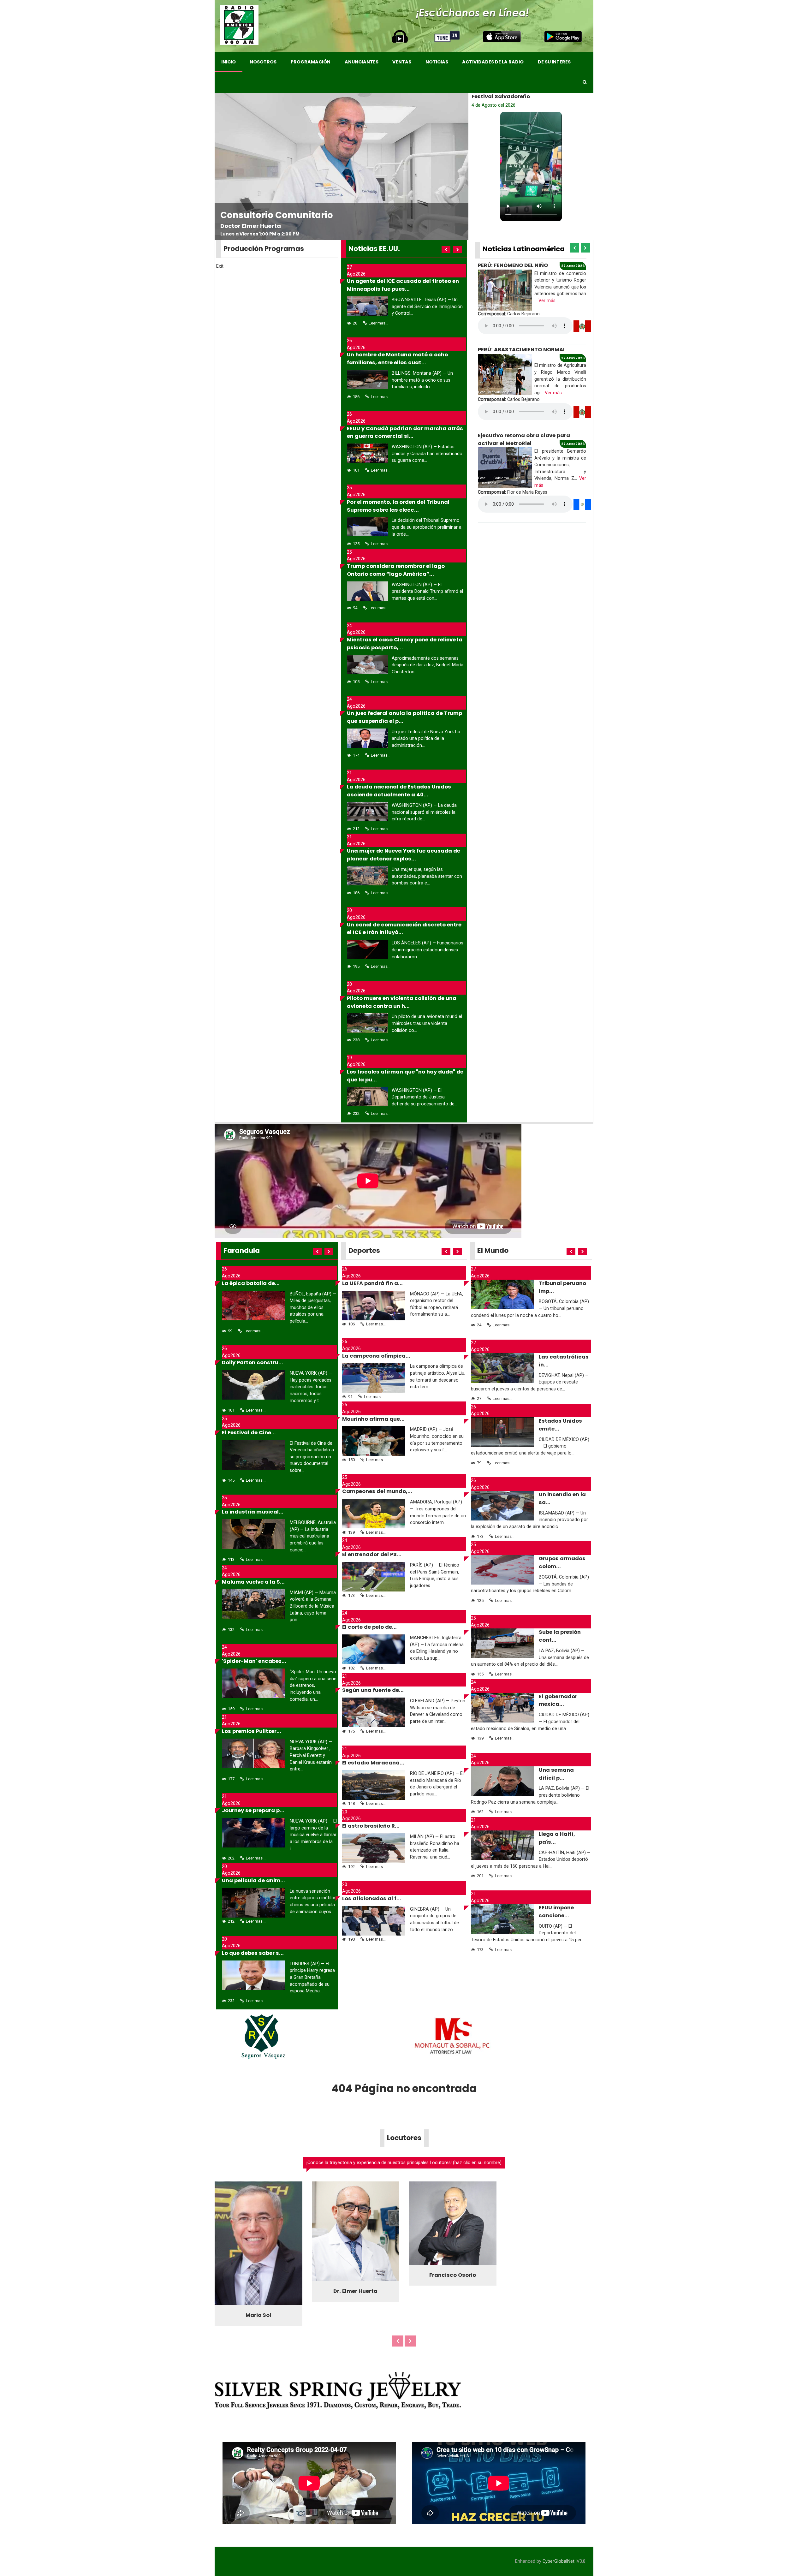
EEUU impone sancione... (556, 1912)
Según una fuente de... (373, 1690)
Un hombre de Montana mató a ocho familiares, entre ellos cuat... (397, 359)
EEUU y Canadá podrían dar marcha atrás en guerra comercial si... (405, 432)
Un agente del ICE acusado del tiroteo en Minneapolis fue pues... (403, 285)
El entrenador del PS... (372, 1554)
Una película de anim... (253, 1880)
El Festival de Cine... (249, 1433)
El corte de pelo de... (369, 1627)
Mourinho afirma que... (373, 1419)
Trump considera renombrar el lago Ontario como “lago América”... (396, 570)
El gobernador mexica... (558, 1700)
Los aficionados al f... (372, 1898)
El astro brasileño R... (371, 1826)
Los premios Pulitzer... (252, 1731)
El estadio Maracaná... (373, 1763)
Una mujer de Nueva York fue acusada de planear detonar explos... (404, 855)
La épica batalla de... (251, 1283)
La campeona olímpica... (376, 1356)
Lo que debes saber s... (253, 1953)
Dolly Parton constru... (252, 1362)
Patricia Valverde (453, 2297)
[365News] (239, 25)
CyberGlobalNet (558, 2563)
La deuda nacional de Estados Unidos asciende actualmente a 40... (399, 791)
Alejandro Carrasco (258, 2317)
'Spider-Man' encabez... (254, 1661)
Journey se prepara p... (253, 1810)
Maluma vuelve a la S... (253, 1582)
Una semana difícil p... (556, 1774)
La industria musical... (253, 1512)
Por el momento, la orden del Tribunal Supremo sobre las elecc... (398, 506)
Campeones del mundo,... (377, 1491)
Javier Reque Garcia (355, 2312)
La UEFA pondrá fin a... (372, 1283)
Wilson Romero (550, 2305)
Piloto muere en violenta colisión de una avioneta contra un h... (402, 1002)
